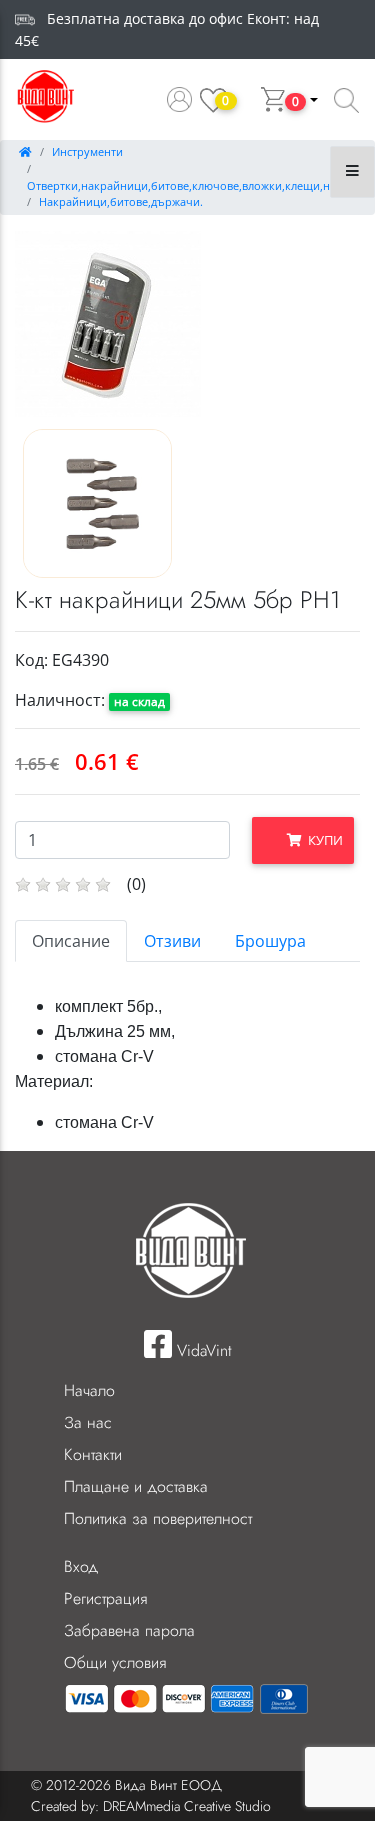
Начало (89, 1390)
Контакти (93, 1454)
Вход (81, 1566)
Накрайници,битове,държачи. (121, 201)
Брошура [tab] (270, 941)
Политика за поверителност (158, 1518)
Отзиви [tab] (172, 941)
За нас (88, 1422)
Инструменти (87, 151)
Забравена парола (129, 1630)
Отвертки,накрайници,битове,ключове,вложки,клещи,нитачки (197, 185)
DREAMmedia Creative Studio (187, 1806)
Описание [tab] (71, 941)
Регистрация (105, 1598)
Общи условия (115, 1662)
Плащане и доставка (136, 1486)
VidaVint (202, 1350)
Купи (322, 840)
